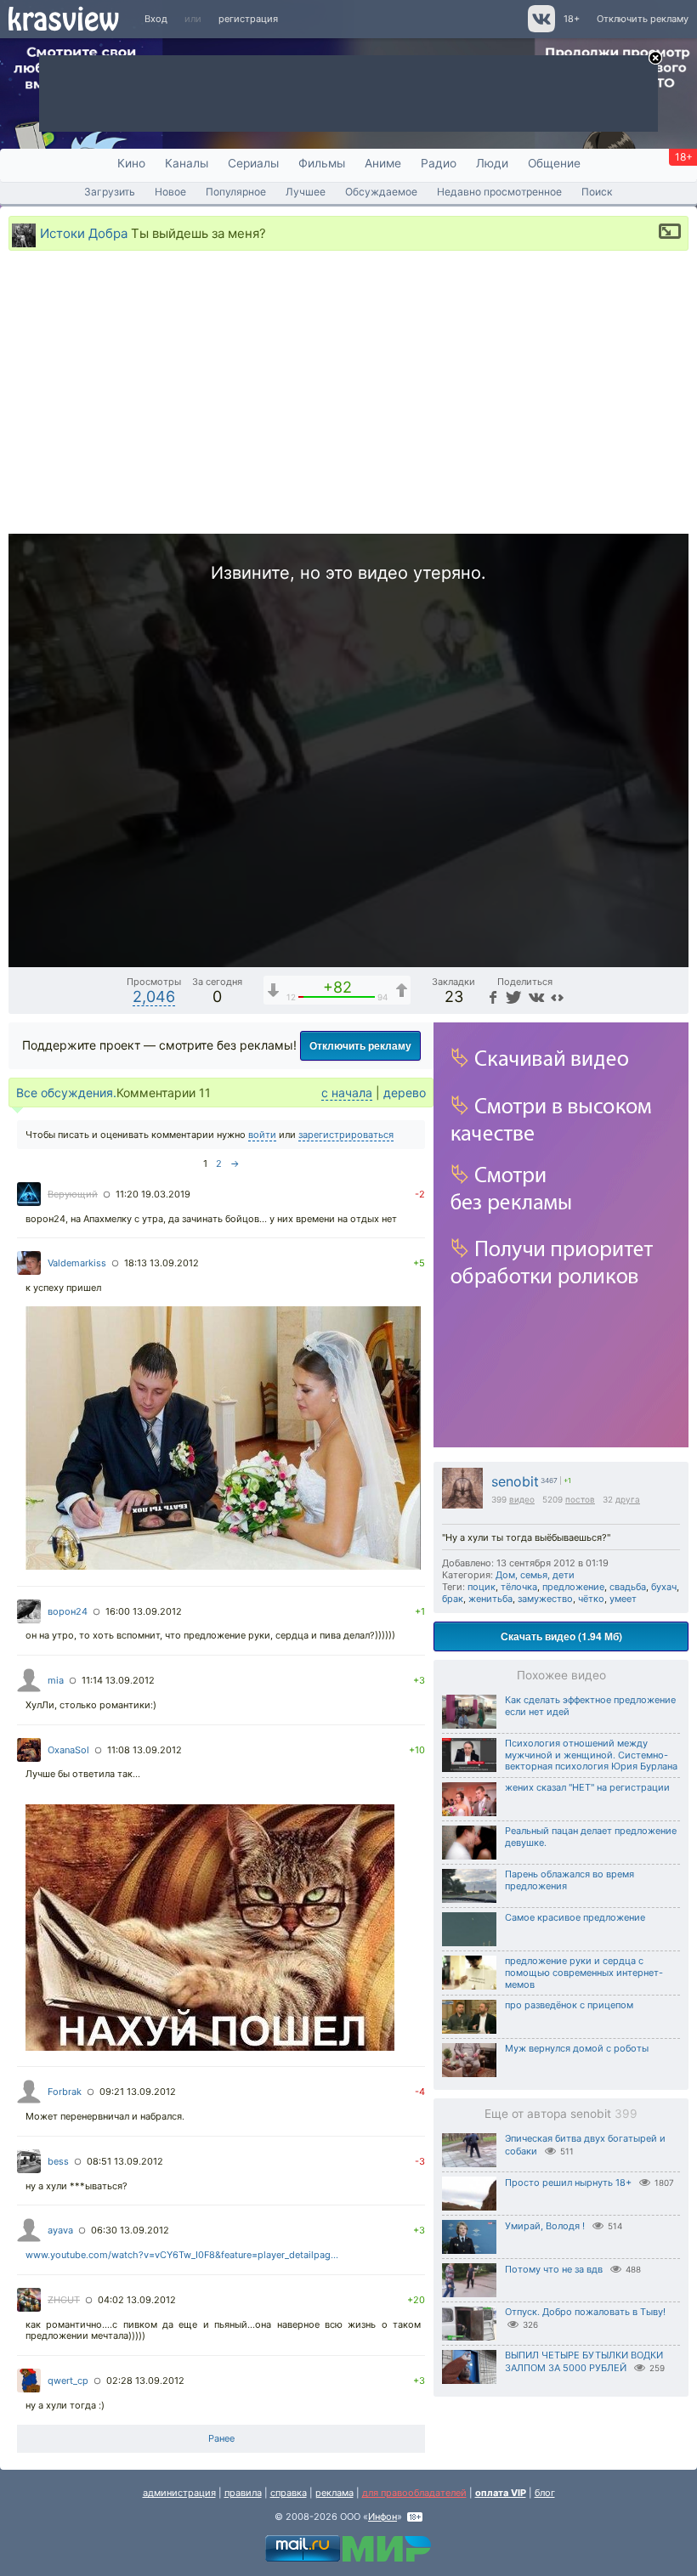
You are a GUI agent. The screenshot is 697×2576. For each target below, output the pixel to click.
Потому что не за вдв (554, 2269)
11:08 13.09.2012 (144, 1750)
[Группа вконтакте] (540, 29)
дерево (405, 1093)
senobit (515, 1482)
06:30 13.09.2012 (130, 2230)
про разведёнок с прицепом (569, 2005)
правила (243, 2493)
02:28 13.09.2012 (145, 2381)
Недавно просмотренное (499, 192)
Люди (492, 163)
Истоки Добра (84, 232)
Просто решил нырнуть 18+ (568, 2183)
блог (545, 2493)
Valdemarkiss (77, 1263)
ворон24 (68, 1611)
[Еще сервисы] (557, 996)
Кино (131, 163)
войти (262, 1135)
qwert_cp (68, 2381)
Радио (439, 163)
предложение (573, 1587)
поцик (482, 1587)
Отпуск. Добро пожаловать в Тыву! (585, 2312)
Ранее (221, 2438)
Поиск (597, 192)
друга (628, 1499)
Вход (156, 19)
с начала (347, 1093)
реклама (334, 2493)
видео (522, 1499)
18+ (572, 19)
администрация (179, 2493)
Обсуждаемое (381, 192)
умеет (623, 1599)
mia (56, 1680)
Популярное (236, 192)
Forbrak (65, 2092)
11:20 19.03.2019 (153, 1194)
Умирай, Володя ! (545, 2226)
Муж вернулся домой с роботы (577, 2048)
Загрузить (110, 192)
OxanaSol (68, 1750)
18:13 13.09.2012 (161, 1263)
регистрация (248, 19)
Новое (170, 192)
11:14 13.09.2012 (118, 1680)
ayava (60, 2230)
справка (289, 2493)
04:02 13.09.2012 (137, 2300)
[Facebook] (491, 996)
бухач (664, 1587)
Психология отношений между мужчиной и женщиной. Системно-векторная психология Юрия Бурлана (591, 1755)
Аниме (383, 163)
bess (58, 2161)
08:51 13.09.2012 (125, 2161)
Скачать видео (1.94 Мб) (561, 1636)
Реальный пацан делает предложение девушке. (591, 1837)
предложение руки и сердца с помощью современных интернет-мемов (584, 1973)
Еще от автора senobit (561, 2114)
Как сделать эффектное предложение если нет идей (590, 1706)
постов (580, 1499)
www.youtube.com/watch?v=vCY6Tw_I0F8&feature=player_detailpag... (182, 2255)
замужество (545, 1599)
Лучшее (306, 192)
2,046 (154, 996)
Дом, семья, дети (535, 1575)
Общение (554, 163)
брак (453, 1599)
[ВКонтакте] (534, 996)
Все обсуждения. (66, 1093)
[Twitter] (512, 996)
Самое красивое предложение (575, 1917)
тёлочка (519, 1587)
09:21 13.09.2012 (138, 2092)
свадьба (628, 1587)
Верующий (73, 1194)
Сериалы (253, 163)
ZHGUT (64, 2300)
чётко (591, 1599)
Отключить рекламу (643, 19)
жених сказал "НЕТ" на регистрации (587, 1787)
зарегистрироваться (346, 1135)
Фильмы (322, 163)
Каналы (187, 163)
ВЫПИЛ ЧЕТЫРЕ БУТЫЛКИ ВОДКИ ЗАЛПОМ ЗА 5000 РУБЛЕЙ (584, 2361)
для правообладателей (414, 2493)
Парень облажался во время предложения (569, 1880)
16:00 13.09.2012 (144, 1611)
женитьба (490, 1599)
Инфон (382, 2517)
